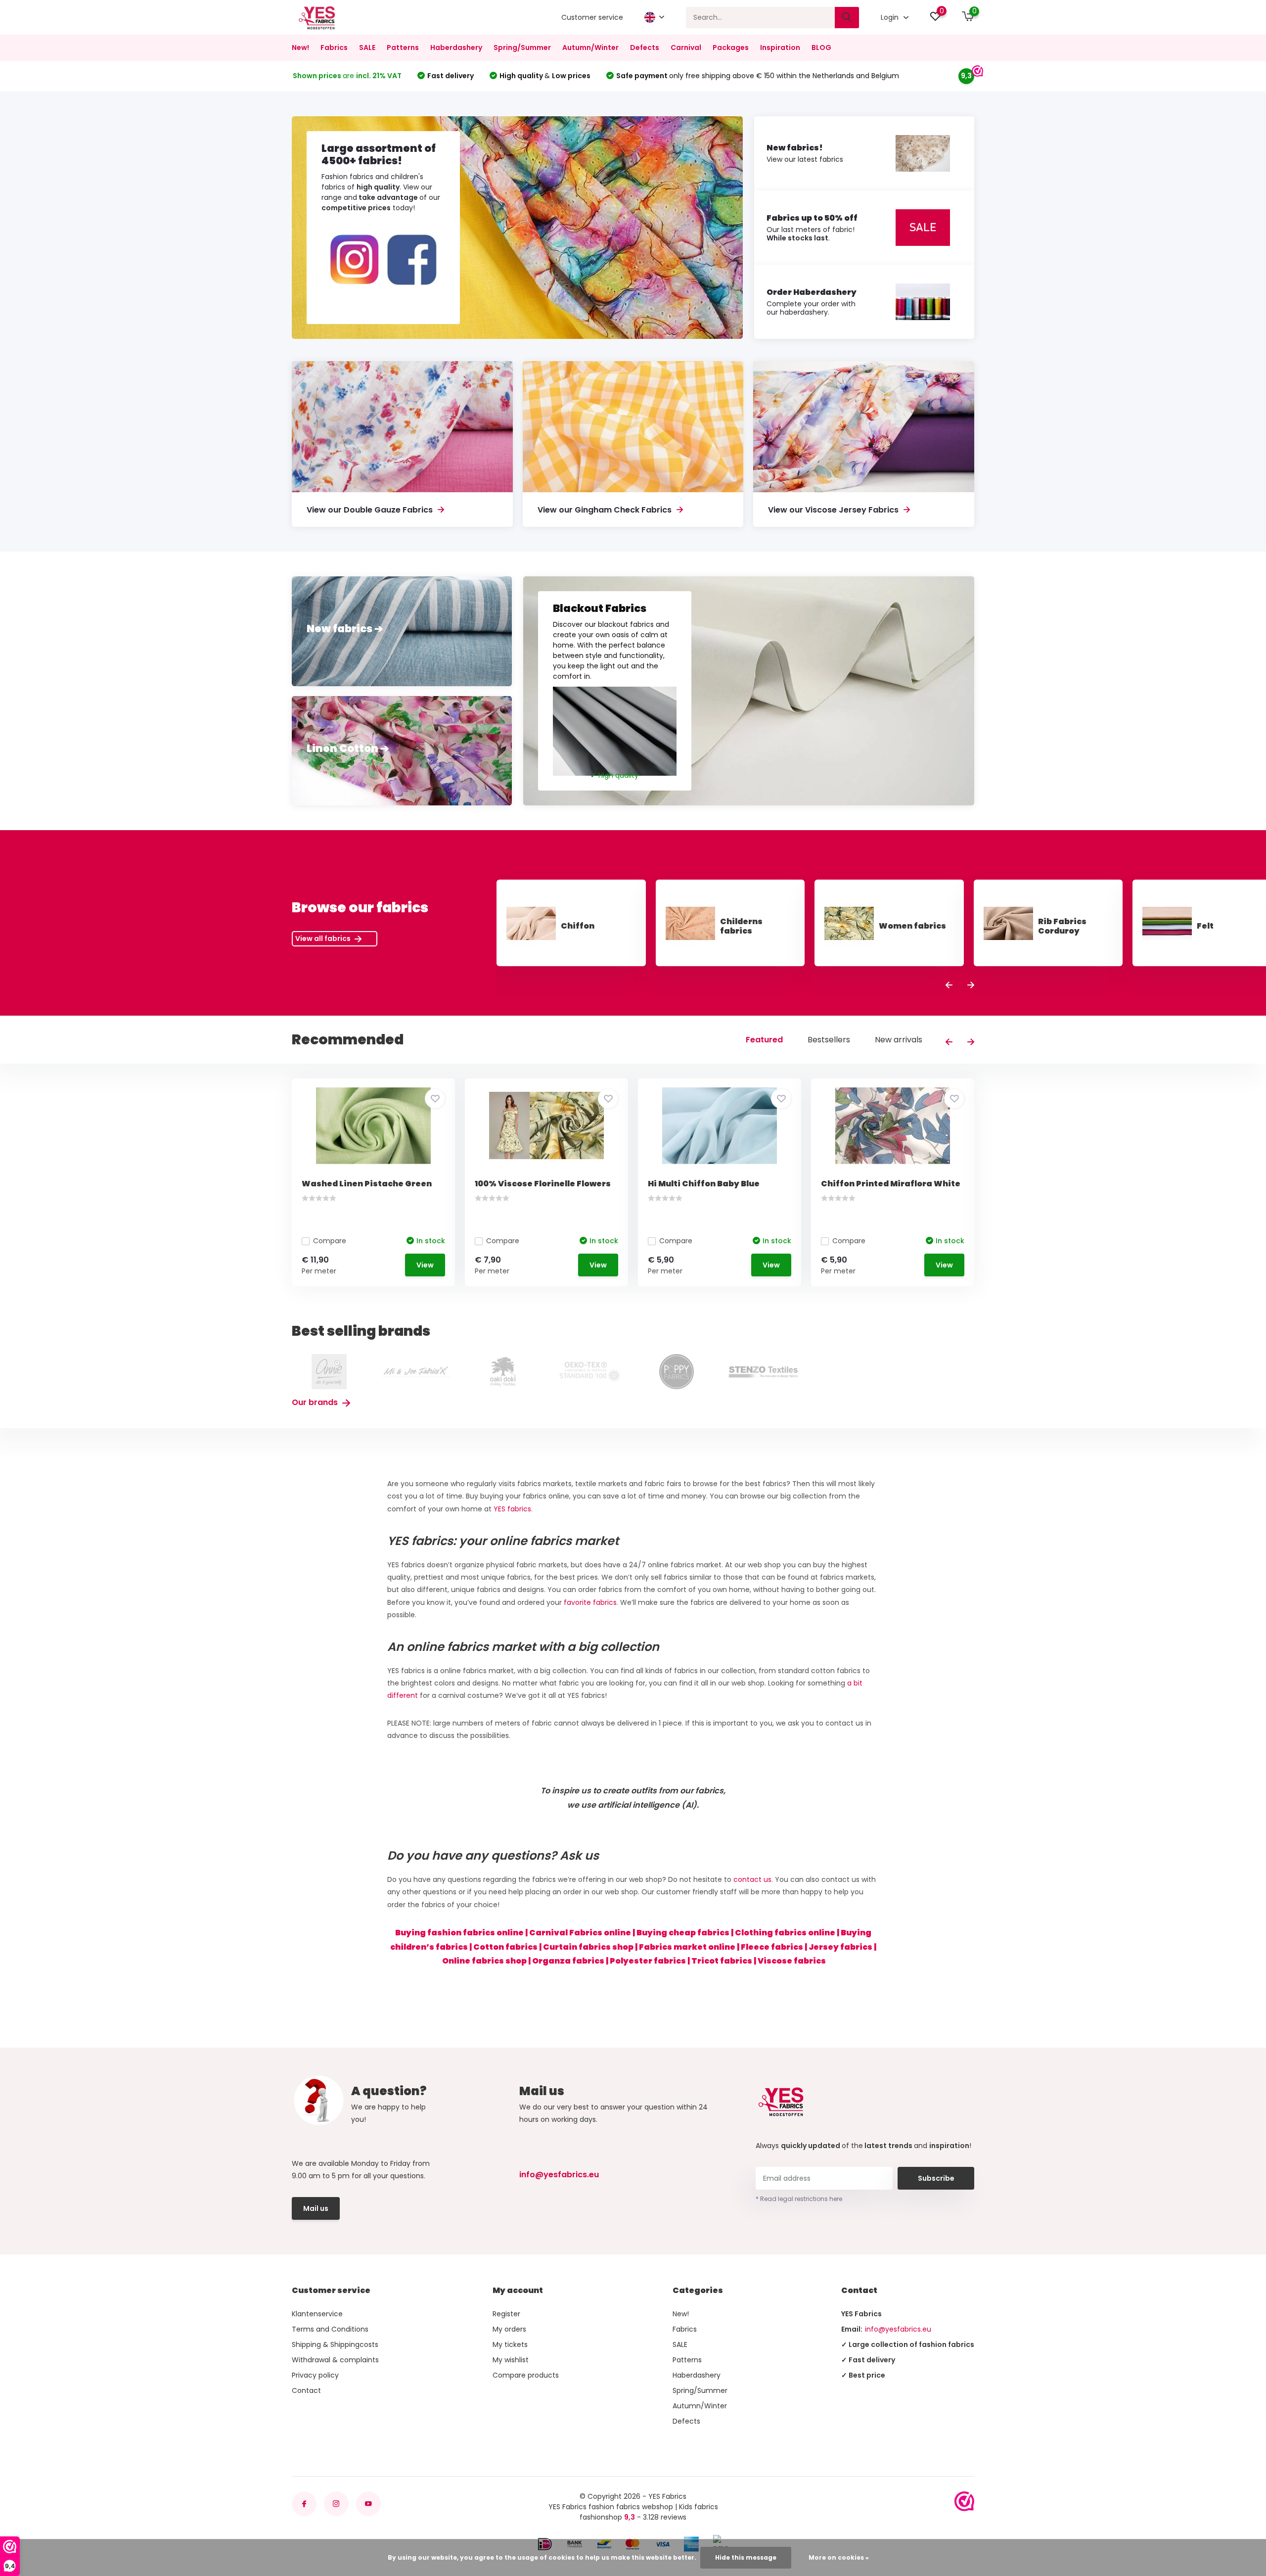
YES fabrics (512, 1509)
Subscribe (936, 2178)
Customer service (592, 17)
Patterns (403, 47)
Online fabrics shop (484, 1961)
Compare (330, 1241)
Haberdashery (456, 47)
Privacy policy (315, 2375)
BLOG (821, 47)
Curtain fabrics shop (588, 1947)
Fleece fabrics (772, 1947)
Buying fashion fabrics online (459, 1933)
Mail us (316, 2208)
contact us (752, 1879)
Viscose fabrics (792, 1961)
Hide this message (746, 2557)
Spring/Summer (522, 47)
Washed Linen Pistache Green (367, 1184)
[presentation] (949, 986)
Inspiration (780, 47)
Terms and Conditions (330, 2329)
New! (300, 47)
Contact (306, 2390)
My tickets (510, 2344)
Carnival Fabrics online (580, 1933)
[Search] (847, 18)
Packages (731, 47)
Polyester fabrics (648, 1961)
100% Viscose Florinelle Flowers (543, 1184)
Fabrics (334, 47)
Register (506, 2314)
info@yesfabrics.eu (559, 2175)
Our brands (316, 1402)
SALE (367, 47)
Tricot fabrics (722, 1961)
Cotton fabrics (505, 1947)
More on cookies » (839, 2557)
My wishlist (511, 2360)
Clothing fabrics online (785, 1933)
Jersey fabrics (840, 1947)
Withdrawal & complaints (335, 2360)
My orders (509, 2329)
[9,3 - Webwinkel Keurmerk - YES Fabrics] (964, 2501)
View (425, 1265)
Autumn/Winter (590, 47)
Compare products (526, 2375)
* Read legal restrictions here (799, 2199)
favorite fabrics (590, 1602)
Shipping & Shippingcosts (335, 2344)
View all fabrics (324, 938)
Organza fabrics (568, 1961)
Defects (645, 47)
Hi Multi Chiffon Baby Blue (704, 1184)
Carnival (686, 47)
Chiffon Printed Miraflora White (891, 1184)
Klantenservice (317, 2314)
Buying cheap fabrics (683, 1933)
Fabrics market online (687, 1947)
